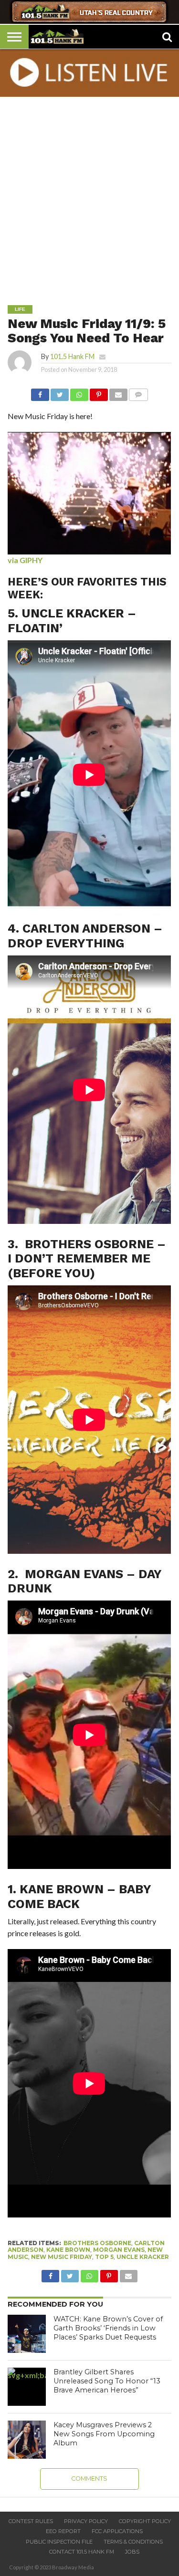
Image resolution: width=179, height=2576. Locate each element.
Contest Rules (31, 2521)
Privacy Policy (86, 2521)
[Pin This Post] (99, 392)
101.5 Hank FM (72, 356)
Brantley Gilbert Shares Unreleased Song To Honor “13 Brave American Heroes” (107, 2381)
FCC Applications (117, 2531)
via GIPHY (25, 560)
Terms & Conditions (133, 2542)
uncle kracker (143, 2257)
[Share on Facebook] (40, 392)
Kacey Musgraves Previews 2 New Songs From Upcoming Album (104, 2434)
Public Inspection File (59, 2542)
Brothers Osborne (97, 2243)
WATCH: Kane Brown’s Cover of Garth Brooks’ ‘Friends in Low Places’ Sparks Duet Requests (108, 2328)
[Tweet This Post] (60, 392)
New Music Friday (62, 2257)
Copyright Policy (145, 2521)
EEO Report (63, 2531)
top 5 (104, 2257)
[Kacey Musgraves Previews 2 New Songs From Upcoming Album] (27, 2440)
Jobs (132, 2552)
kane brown (68, 2250)
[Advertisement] (89, 194)
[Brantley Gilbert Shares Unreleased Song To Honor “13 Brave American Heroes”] (27, 2387)
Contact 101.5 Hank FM (82, 2552)
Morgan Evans (119, 2250)
